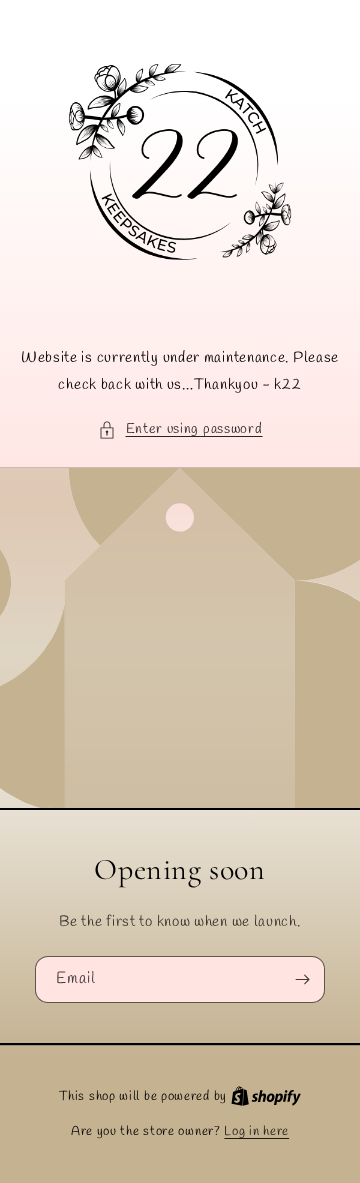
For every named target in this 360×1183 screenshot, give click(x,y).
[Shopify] (266, 1096)
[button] (180, 429)
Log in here (256, 1131)
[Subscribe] (302, 979)
